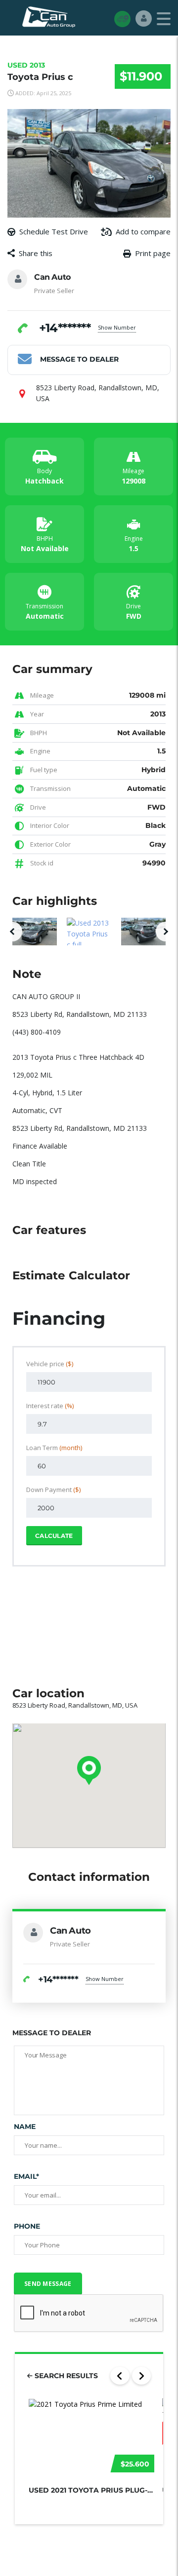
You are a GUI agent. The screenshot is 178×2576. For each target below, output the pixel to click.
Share (105, 273)
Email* (26, 2176)
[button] (12, 932)
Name (25, 2127)
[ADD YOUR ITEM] (122, 19)
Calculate (54, 1536)
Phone (27, 2226)
